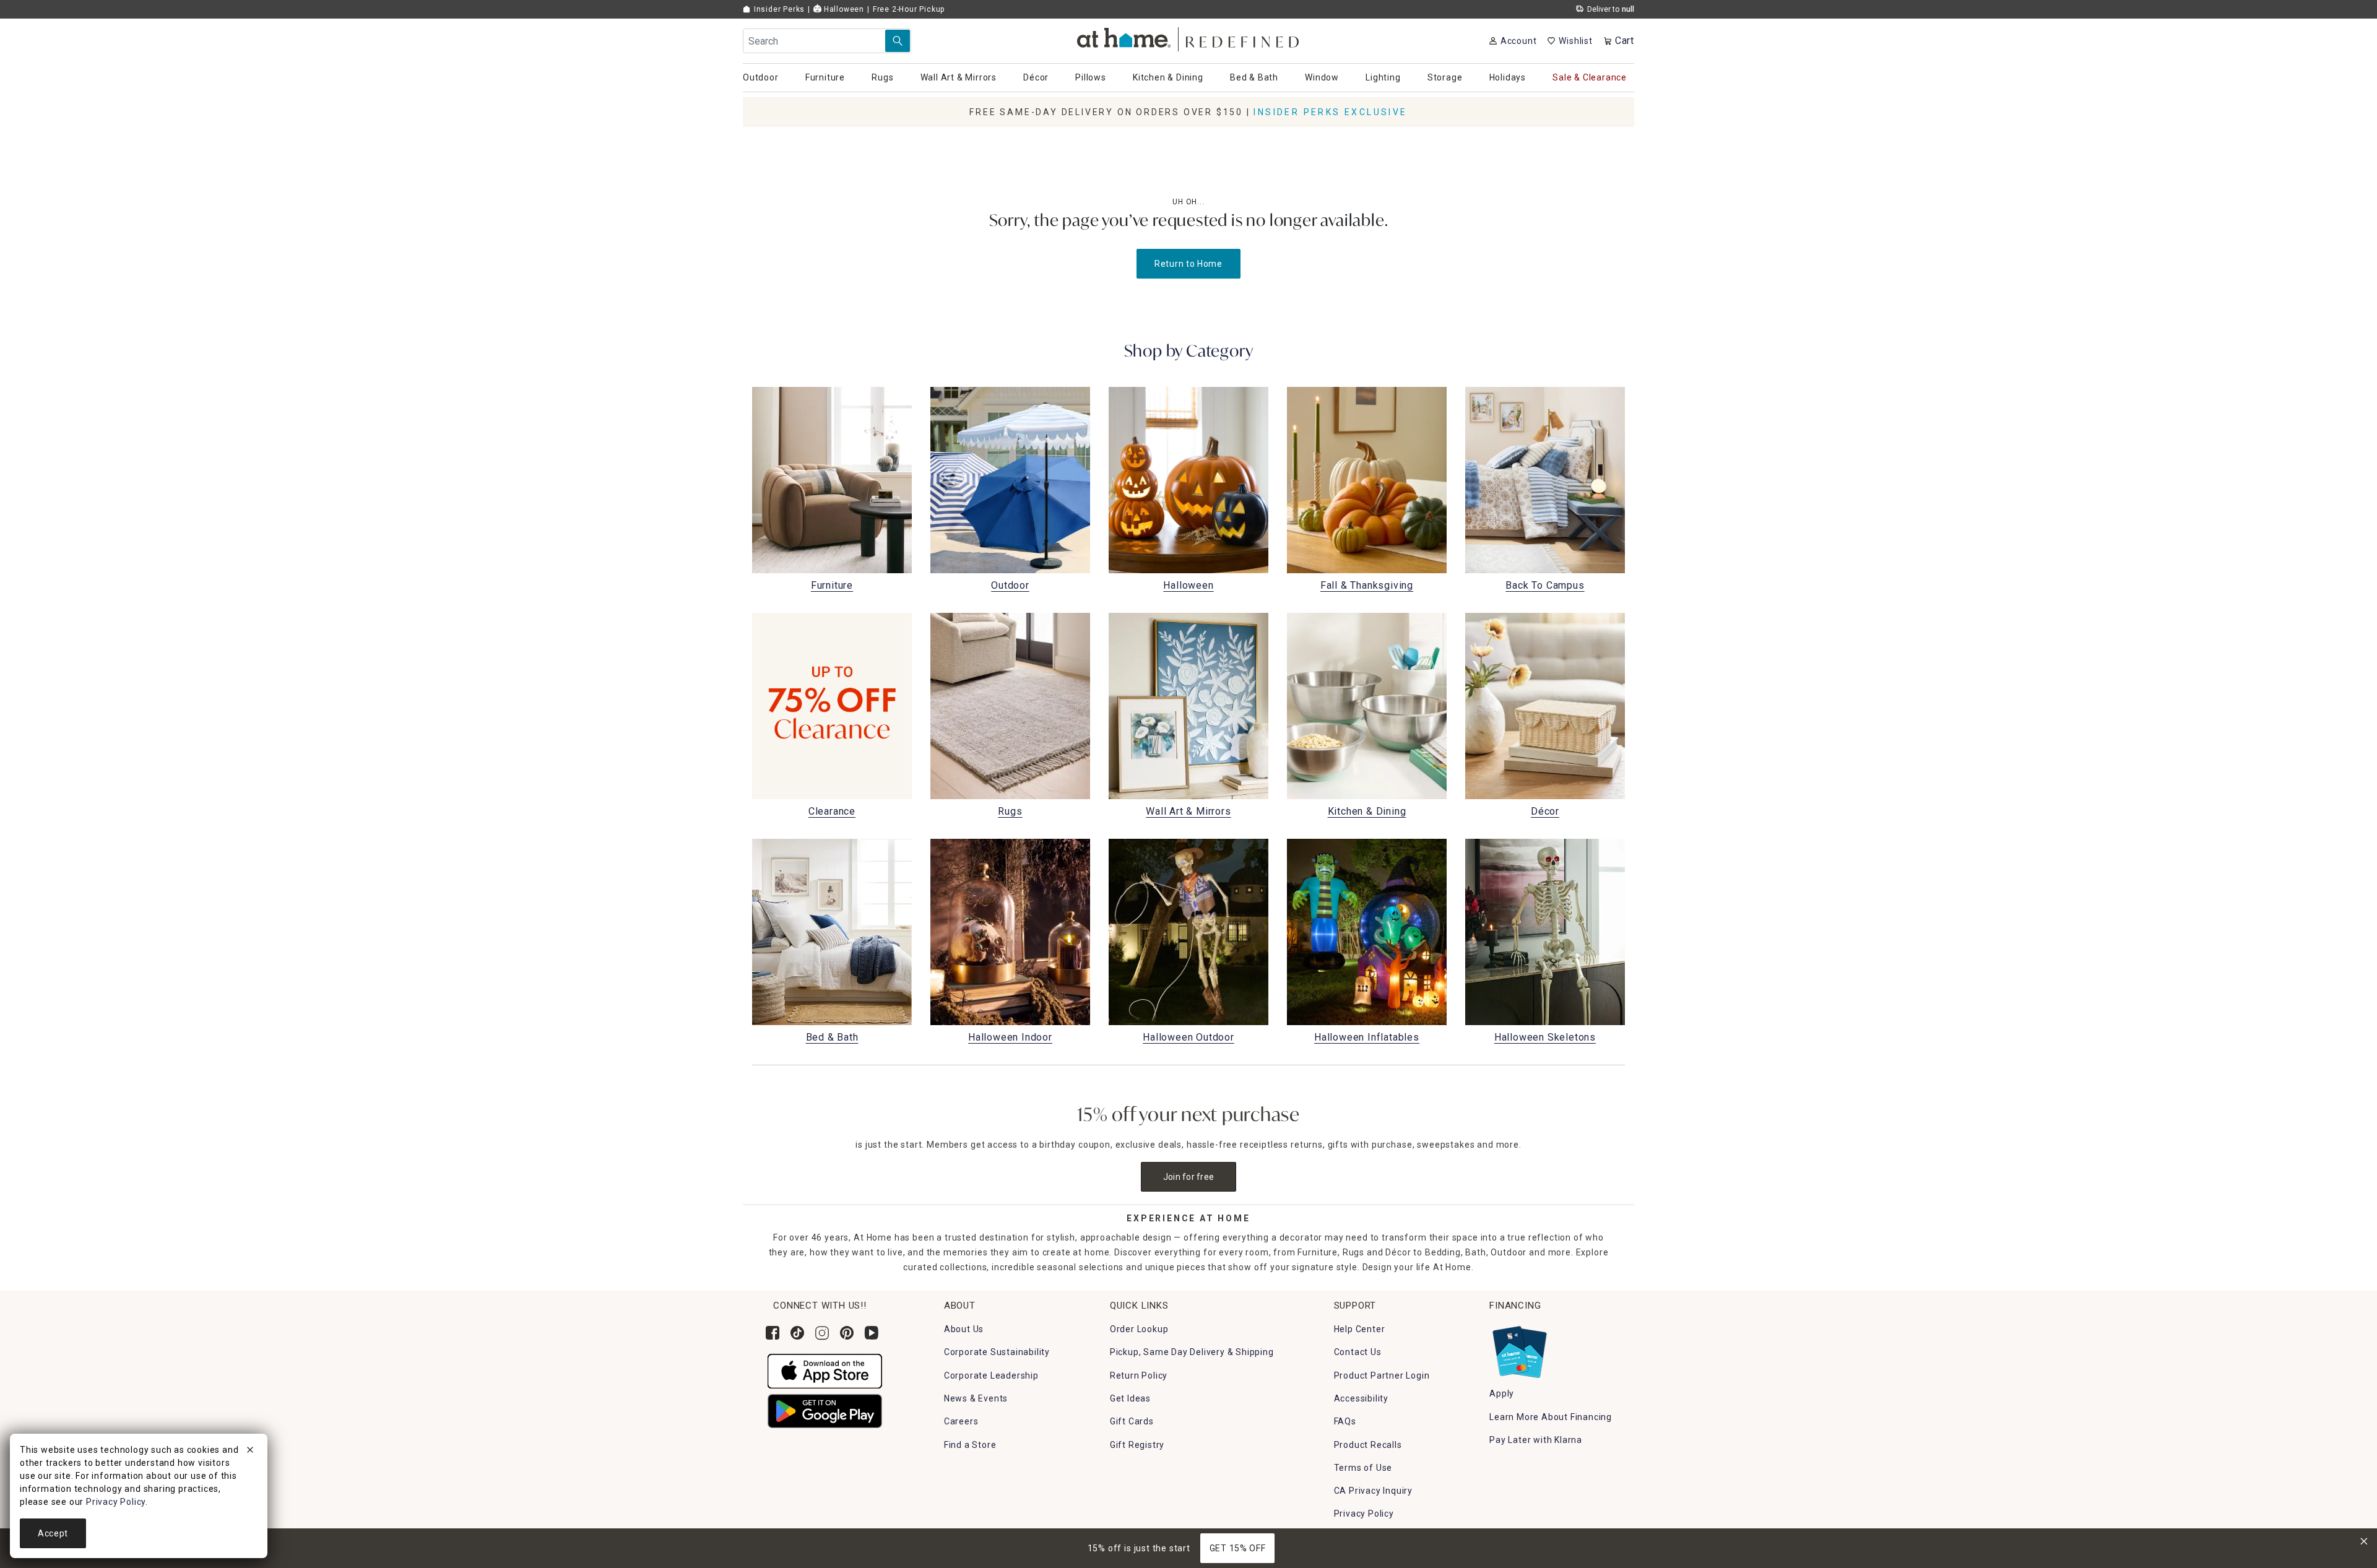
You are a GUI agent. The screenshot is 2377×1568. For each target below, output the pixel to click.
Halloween (843, 9)
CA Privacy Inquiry (1373, 1491)
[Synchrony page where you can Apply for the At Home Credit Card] (1519, 1349)
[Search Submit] (898, 41)
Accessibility (1361, 1398)
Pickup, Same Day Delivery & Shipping (1192, 1352)
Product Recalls (1368, 1445)
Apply (1502, 1393)
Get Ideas (1130, 1398)
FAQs (1345, 1421)
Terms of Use (1363, 1468)
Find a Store (970, 1445)
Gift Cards (1132, 1421)
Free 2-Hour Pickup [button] (909, 9)
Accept (53, 1533)
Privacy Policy (1364, 1514)
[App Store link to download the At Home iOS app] (825, 1371)
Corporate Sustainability (997, 1352)
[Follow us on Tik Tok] (797, 1333)
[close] (250, 1452)
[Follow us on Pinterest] (847, 1333)
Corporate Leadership (991, 1375)
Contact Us (1358, 1352)
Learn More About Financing (1551, 1417)
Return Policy (1139, 1375)
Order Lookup (1139, 1329)
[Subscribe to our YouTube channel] (872, 1333)
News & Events (976, 1398)
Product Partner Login (1382, 1375)
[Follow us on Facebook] (773, 1333)
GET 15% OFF (1238, 1548)
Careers (961, 1421)
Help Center (1360, 1329)
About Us (964, 1329)
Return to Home (1188, 264)
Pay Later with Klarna (1536, 1440)
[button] (1189, 37)
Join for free (1189, 1177)
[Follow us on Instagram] (822, 1333)
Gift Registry (1137, 1445)
